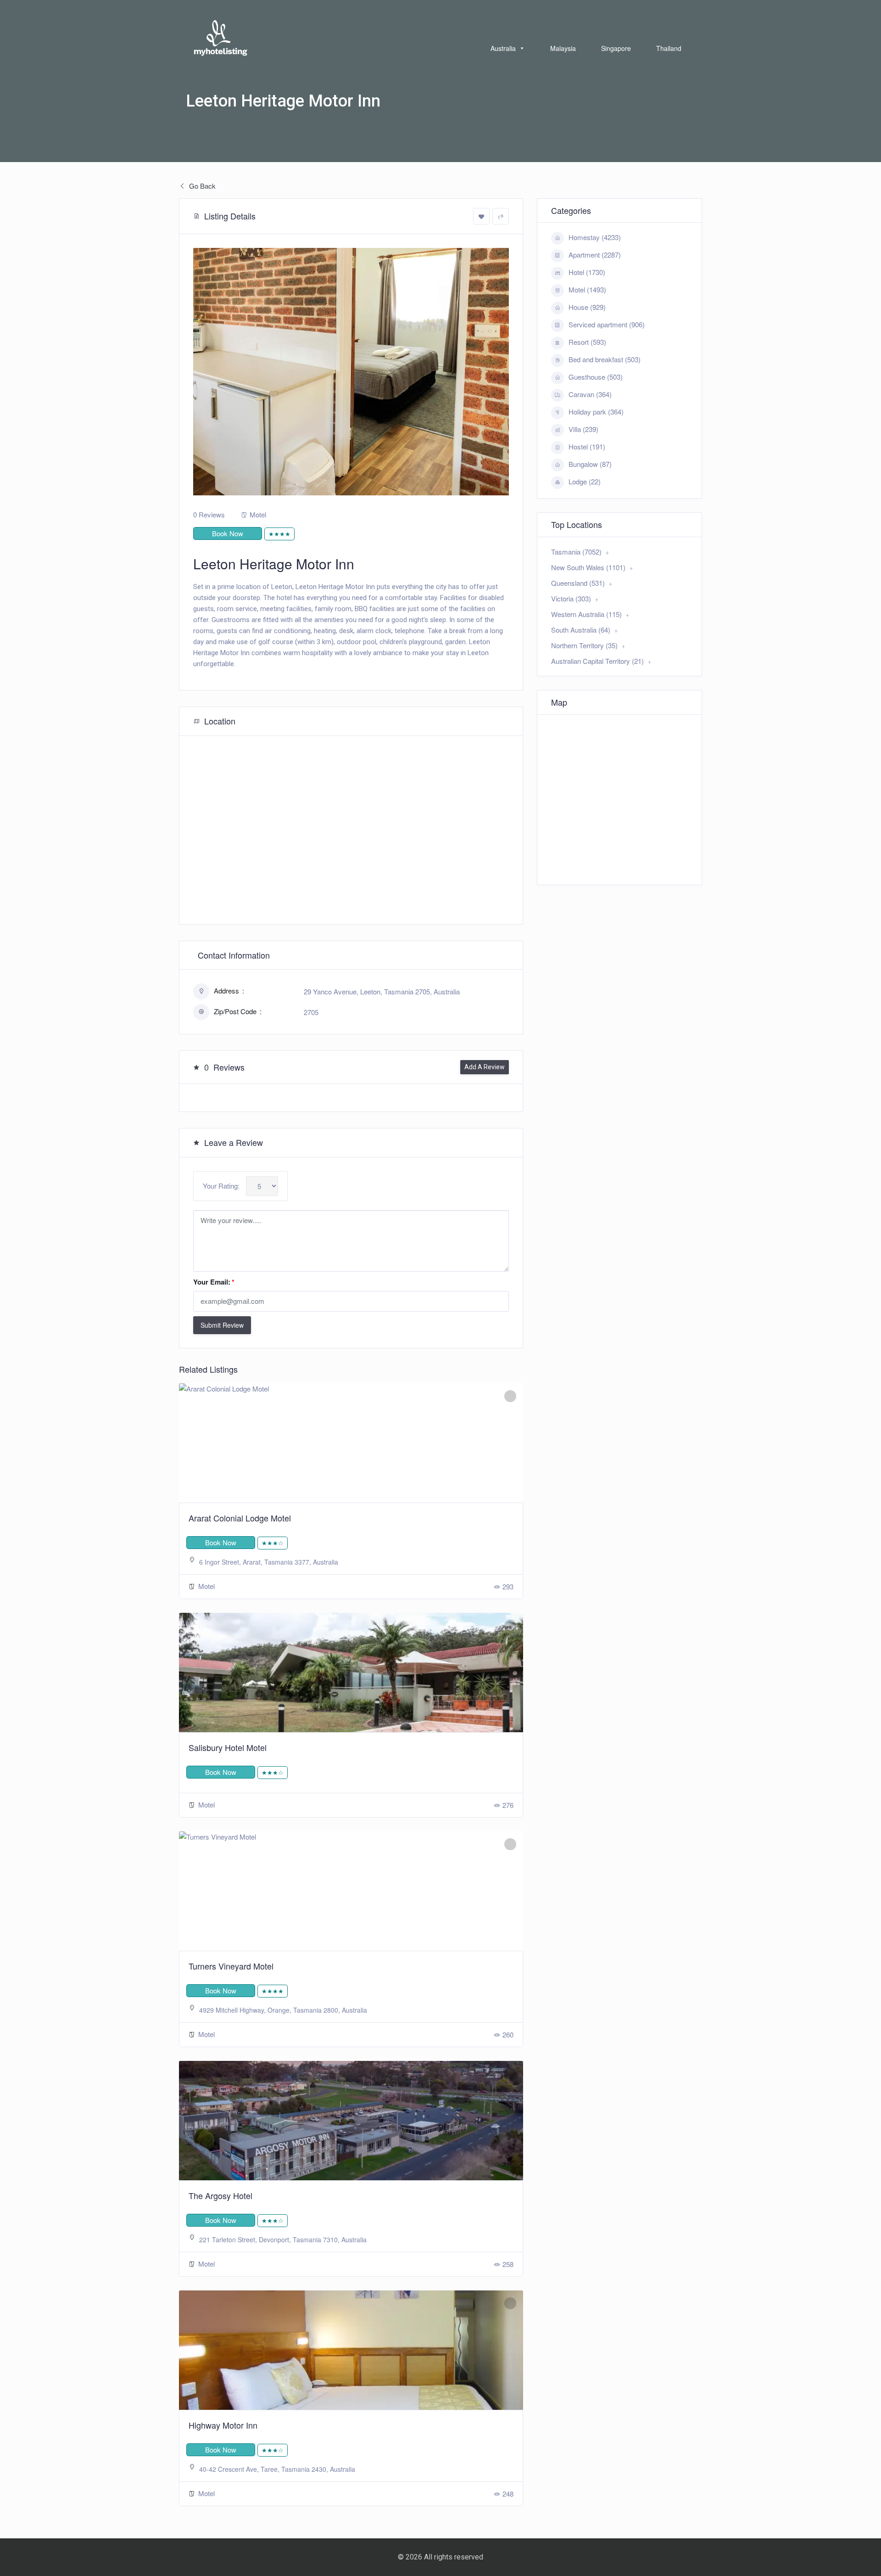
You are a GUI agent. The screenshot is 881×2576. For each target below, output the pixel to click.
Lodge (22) (585, 481)
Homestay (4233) (595, 237)
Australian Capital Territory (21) (597, 661)
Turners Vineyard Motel (231, 1966)
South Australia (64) (581, 630)
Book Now (228, 533)
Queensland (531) (578, 583)
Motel (258, 514)
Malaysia (563, 48)
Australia (503, 48)
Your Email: (214, 1282)
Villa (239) (583, 429)
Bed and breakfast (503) (605, 359)
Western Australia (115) (586, 614)
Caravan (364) (590, 394)
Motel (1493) (587, 289)
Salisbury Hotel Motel (228, 1747)
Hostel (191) (587, 446)
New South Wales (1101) (588, 567)
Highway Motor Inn (223, 2425)
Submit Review (222, 1325)
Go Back (201, 186)
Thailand (669, 48)
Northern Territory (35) (584, 645)
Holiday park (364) (596, 412)
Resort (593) (587, 342)
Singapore (616, 48)
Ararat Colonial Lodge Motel (240, 1518)
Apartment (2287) (595, 255)
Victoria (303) (571, 598)
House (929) (587, 307)
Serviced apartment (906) (607, 324)
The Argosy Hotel (220, 2195)
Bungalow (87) (590, 464)
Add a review (485, 1067)
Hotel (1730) (587, 272)
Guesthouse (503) (596, 377)
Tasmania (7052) (576, 552)
